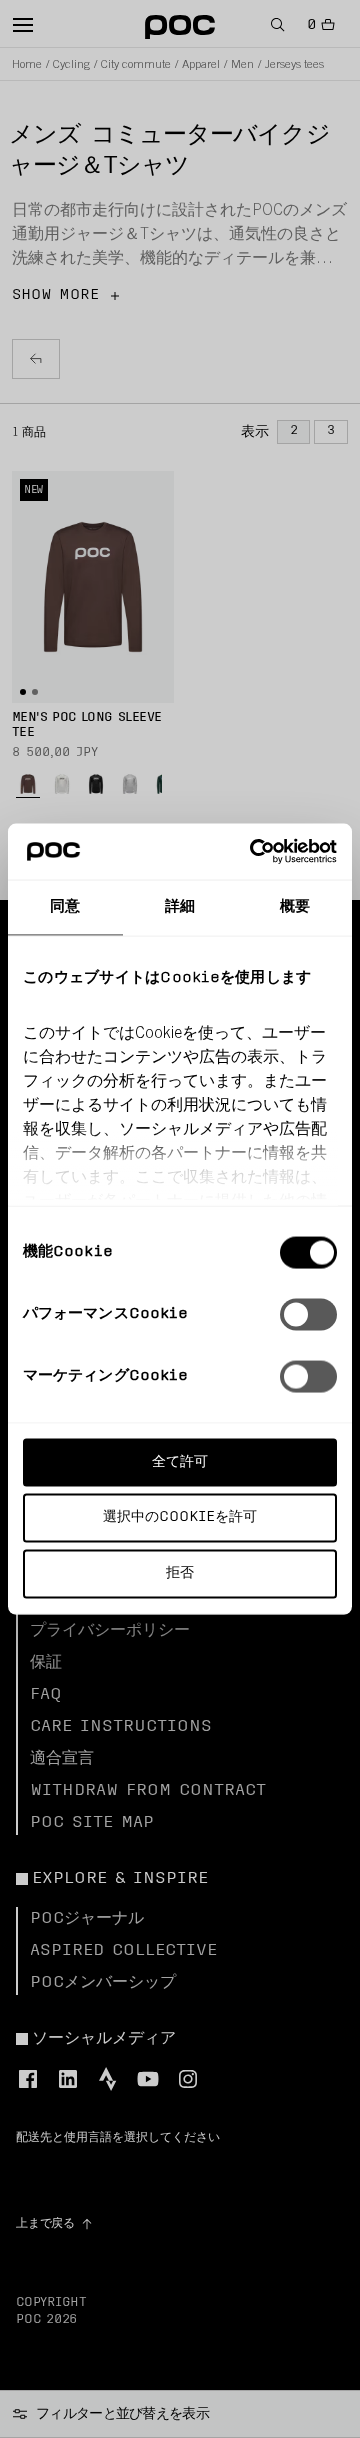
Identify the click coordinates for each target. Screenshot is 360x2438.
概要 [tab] (295, 906)
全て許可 (180, 1461)
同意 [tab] (65, 906)
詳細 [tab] (180, 906)
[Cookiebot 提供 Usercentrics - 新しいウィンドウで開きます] (254, 852)
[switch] (308, 1314)
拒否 (180, 1573)
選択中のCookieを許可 (180, 1517)
